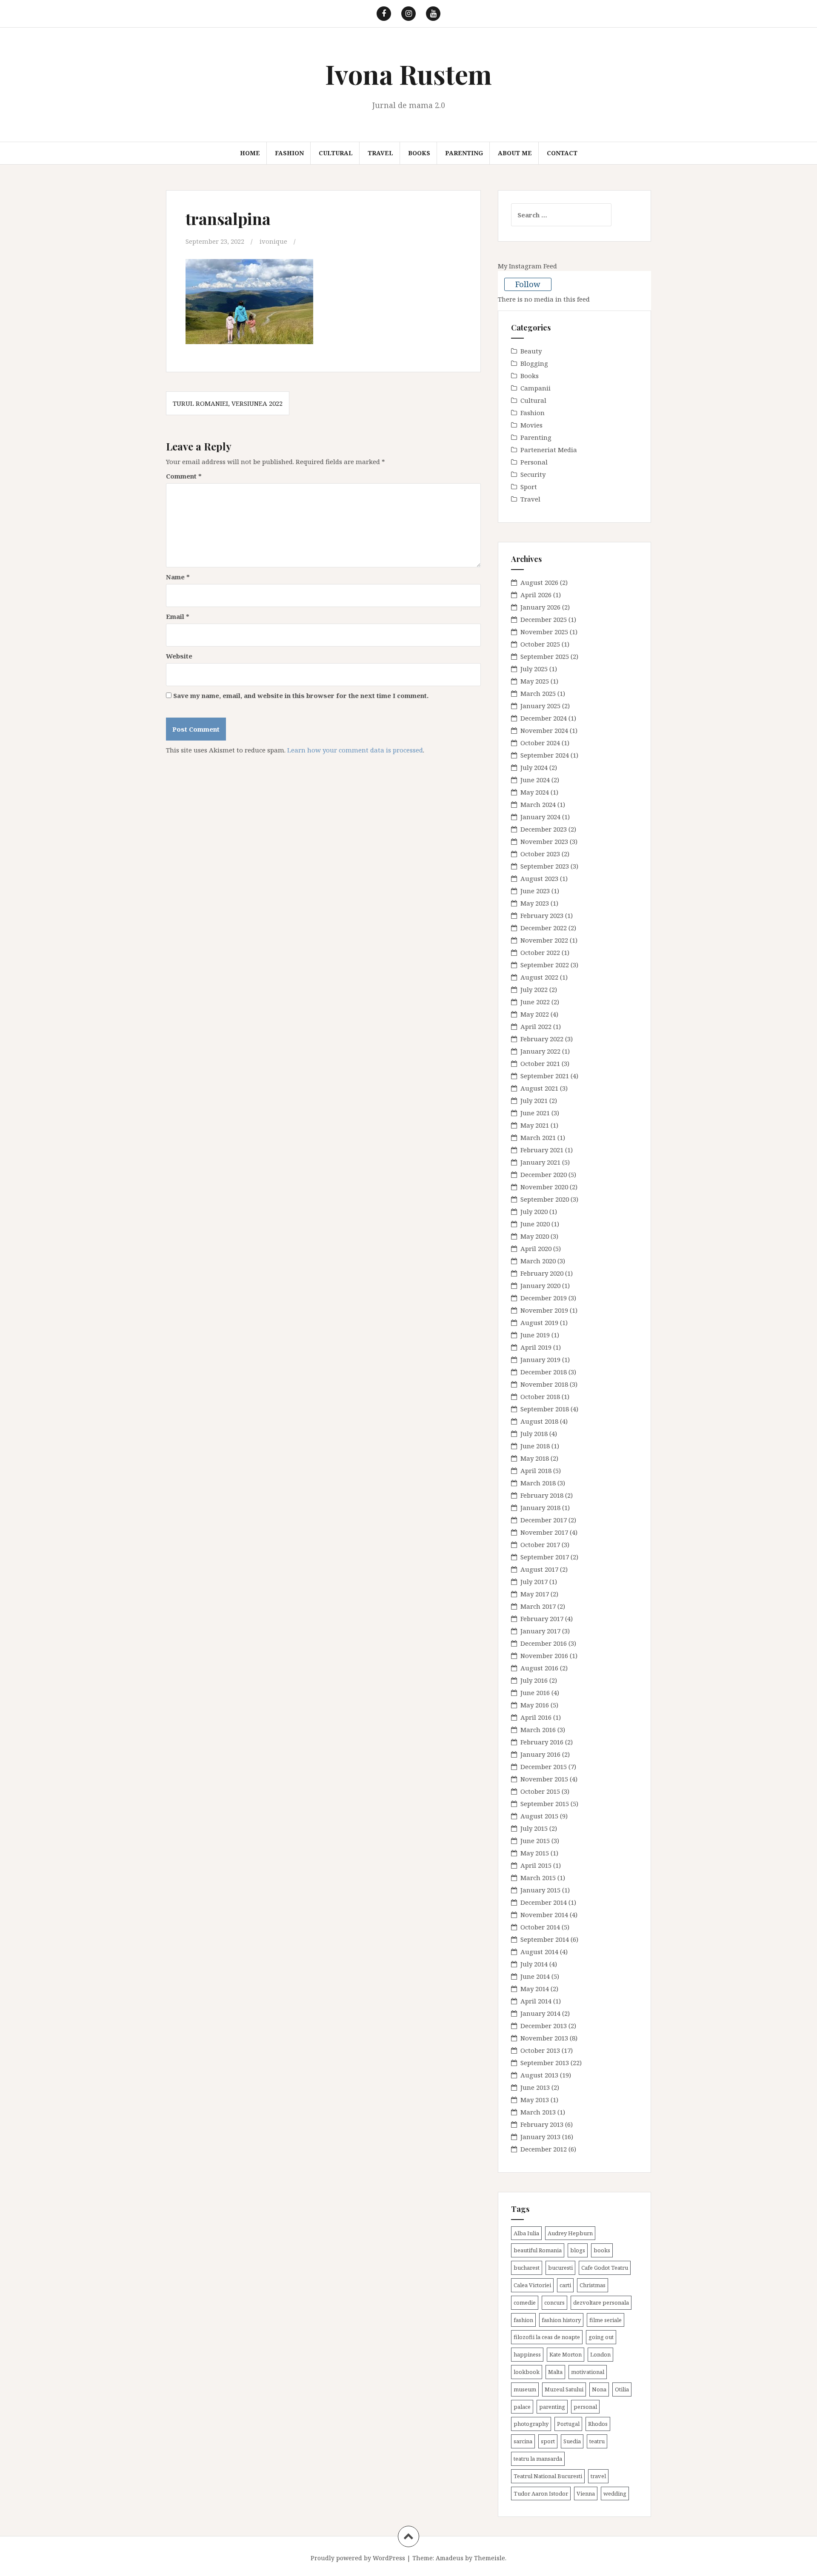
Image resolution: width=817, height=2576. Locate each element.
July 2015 (534, 1828)
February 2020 (542, 1273)
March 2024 (538, 804)
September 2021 (545, 1076)
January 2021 (540, 1162)
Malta (555, 2372)
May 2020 (535, 1236)
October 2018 (540, 1396)
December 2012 (544, 2149)
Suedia (572, 2441)
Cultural (336, 153)
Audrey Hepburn (570, 2233)
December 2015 (544, 1767)
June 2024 (535, 780)
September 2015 (545, 1804)
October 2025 (540, 644)
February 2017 (542, 1619)
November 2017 (544, 1532)
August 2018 (539, 1421)
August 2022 (539, 977)
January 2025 (540, 706)
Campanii (536, 388)
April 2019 (536, 1347)
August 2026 (539, 582)
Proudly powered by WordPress (358, 2558)
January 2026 (540, 607)
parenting (552, 2407)
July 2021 (534, 1100)
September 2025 (545, 656)
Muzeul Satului (564, 2389)
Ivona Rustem (408, 74)
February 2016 (542, 1742)
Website (179, 656)
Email (178, 616)
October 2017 (540, 1544)
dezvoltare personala (601, 2302)
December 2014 (544, 1902)
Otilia (622, 2389)
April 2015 (536, 1865)
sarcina (523, 2441)
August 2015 (539, 1816)
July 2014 (534, 1964)
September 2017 (545, 1557)
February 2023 (542, 915)
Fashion (289, 153)
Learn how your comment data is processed (355, 750)
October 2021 (540, 1063)
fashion (523, 2320)
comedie (525, 2302)
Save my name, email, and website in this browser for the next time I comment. (301, 695)
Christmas (593, 2285)
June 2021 (535, 1113)
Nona (599, 2389)
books (602, 2250)
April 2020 (536, 1248)
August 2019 (539, 1322)
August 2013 (539, 2075)
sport (548, 2441)
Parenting (464, 153)
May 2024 (535, 792)
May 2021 (535, 1125)
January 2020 (540, 1285)
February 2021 (542, 1150)
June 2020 (535, 1224)
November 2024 (544, 730)
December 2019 (544, 1298)
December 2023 (544, 829)
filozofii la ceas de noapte (547, 2337)
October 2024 (540, 743)
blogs (578, 2250)
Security (533, 474)
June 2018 (535, 1446)
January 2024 (540, 817)
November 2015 (544, 1779)
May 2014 (535, 1989)
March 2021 (538, 1137)
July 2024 (534, 767)
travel (598, 2476)
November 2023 (544, 841)
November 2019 (544, 1310)
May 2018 (535, 1458)
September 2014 (545, 1939)
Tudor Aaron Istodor (541, 2493)
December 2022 (544, 928)
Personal (534, 462)
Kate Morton (566, 2354)
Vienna (586, 2493)
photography (531, 2424)
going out (601, 2337)
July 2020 (534, 1211)
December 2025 (544, 619)
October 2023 (540, 854)
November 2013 (544, 2038)
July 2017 (534, 1582)
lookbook (527, 2372)
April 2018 (536, 1470)
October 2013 (540, 2050)
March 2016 (538, 1730)
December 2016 (544, 1643)
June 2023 (535, 891)
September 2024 (545, 755)
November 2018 (544, 1384)
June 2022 (535, 1002)
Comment (184, 476)
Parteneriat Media (549, 450)
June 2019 (535, 1335)
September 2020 (545, 1199)
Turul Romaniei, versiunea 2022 (228, 403)
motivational (588, 2372)
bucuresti (560, 2268)
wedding (615, 2493)
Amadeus (450, 2558)
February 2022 (542, 1039)
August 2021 (539, 1088)
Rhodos (598, 2424)
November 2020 (544, 1187)
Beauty (531, 351)
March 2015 (538, 1878)
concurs (554, 2302)
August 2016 (539, 1668)
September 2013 (545, 2063)
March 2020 (538, 1261)
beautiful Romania (538, 2250)
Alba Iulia (526, 2233)
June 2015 (535, 1841)
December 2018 (544, 1372)
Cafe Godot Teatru (605, 2268)
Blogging (534, 363)
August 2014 (539, 1952)
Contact (562, 153)
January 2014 (540, 2013)
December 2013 (544, 2026)
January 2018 (540, 1507)
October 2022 (540, 952)
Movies (531, 425)
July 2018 (534, 1433)
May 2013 (535, 2100)
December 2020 (544, 1174)
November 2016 (544, 1656)
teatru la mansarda (538, 2459)
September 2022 (545, 965)
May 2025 (535, 681)
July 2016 (534, 1680)
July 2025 (534, 669)
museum (525, 2389)
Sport (529, 487)
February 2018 (542, 1495)
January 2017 (540, 1631)
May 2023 (535, 903)
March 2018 (538, 1483)
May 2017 (535, 1594)
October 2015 (540, 1791)
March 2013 (538, 2112)
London (600, 2354)
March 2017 (538, 1606)
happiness (527, 2354)
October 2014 (540, 1927)
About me (515, 153)
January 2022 (540, 1051)
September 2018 (545, 1409)
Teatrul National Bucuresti (548, 2476)
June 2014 (535, 1976)
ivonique (273, 241)
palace (522, 2407)
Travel (380, 153)
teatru (597, 2441)
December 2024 (544, 718)
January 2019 (540, 1359)
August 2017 (539, 1569)
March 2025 (538, 693)
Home (250, 153)
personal (585, 2407)
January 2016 (540, 1754)
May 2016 (535, 1705)
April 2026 (536, 595)
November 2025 (544, 632)
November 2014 (544, 1915)
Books (419, 153)
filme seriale (606, 2320)
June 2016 (535, 1693)
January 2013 (540, 2137)
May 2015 (535, 1853)
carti (565, 2285)
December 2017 (544, 1520)
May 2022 (535, 1014)
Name (178, 577)
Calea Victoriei (532, 2285)
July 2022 (534, 989)
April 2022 (536, 1026)
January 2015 (540, 1890)
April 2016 (536, 1717)
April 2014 (536, 2001)
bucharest (527, 2268)
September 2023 (545, 866)
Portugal (568, 2424)
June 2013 (535, 2087)
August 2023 (539, 878)
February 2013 (542, 2124)
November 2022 (544, 940)
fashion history (561, 2320)
